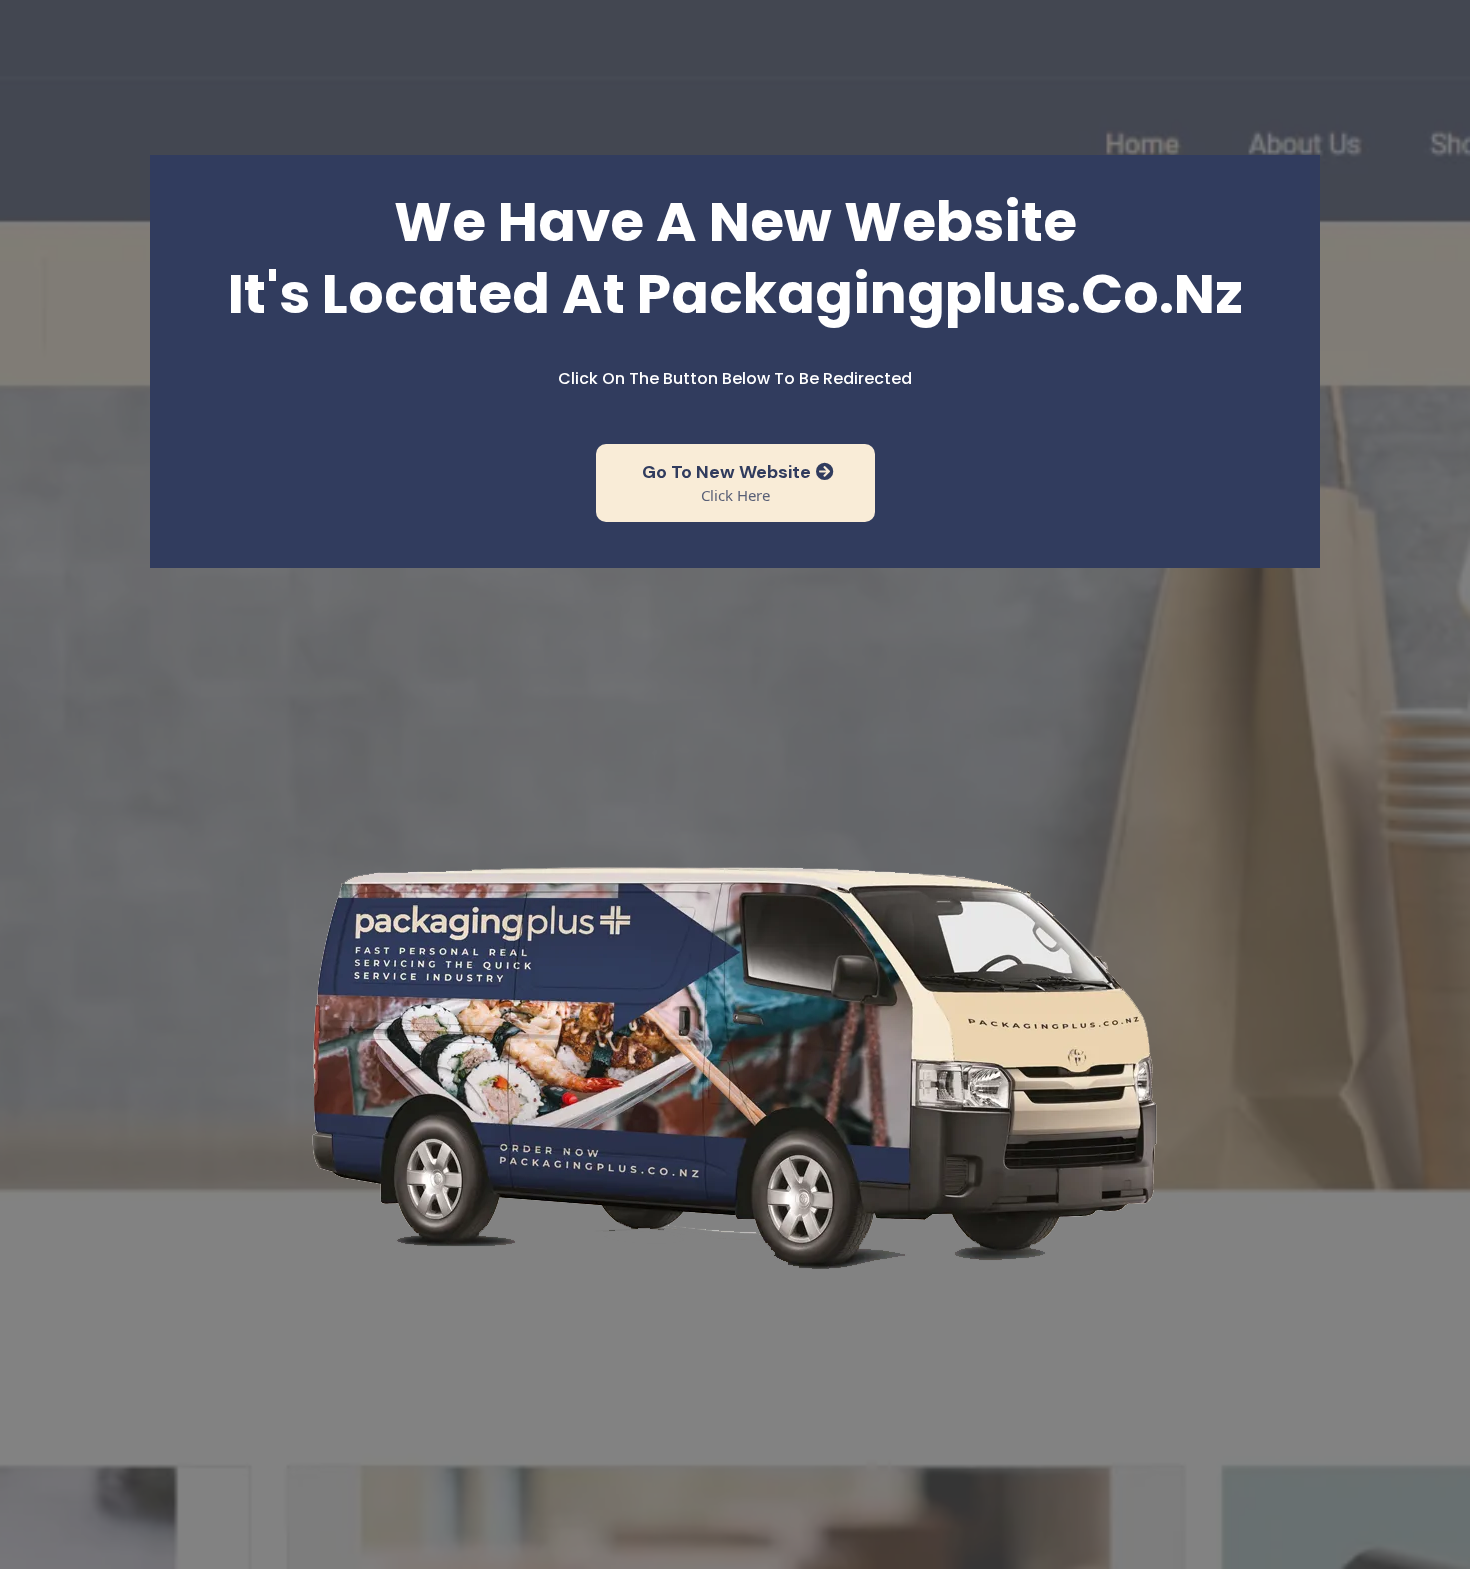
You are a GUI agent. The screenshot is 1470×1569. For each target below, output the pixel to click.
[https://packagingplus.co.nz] (735, 1061)
